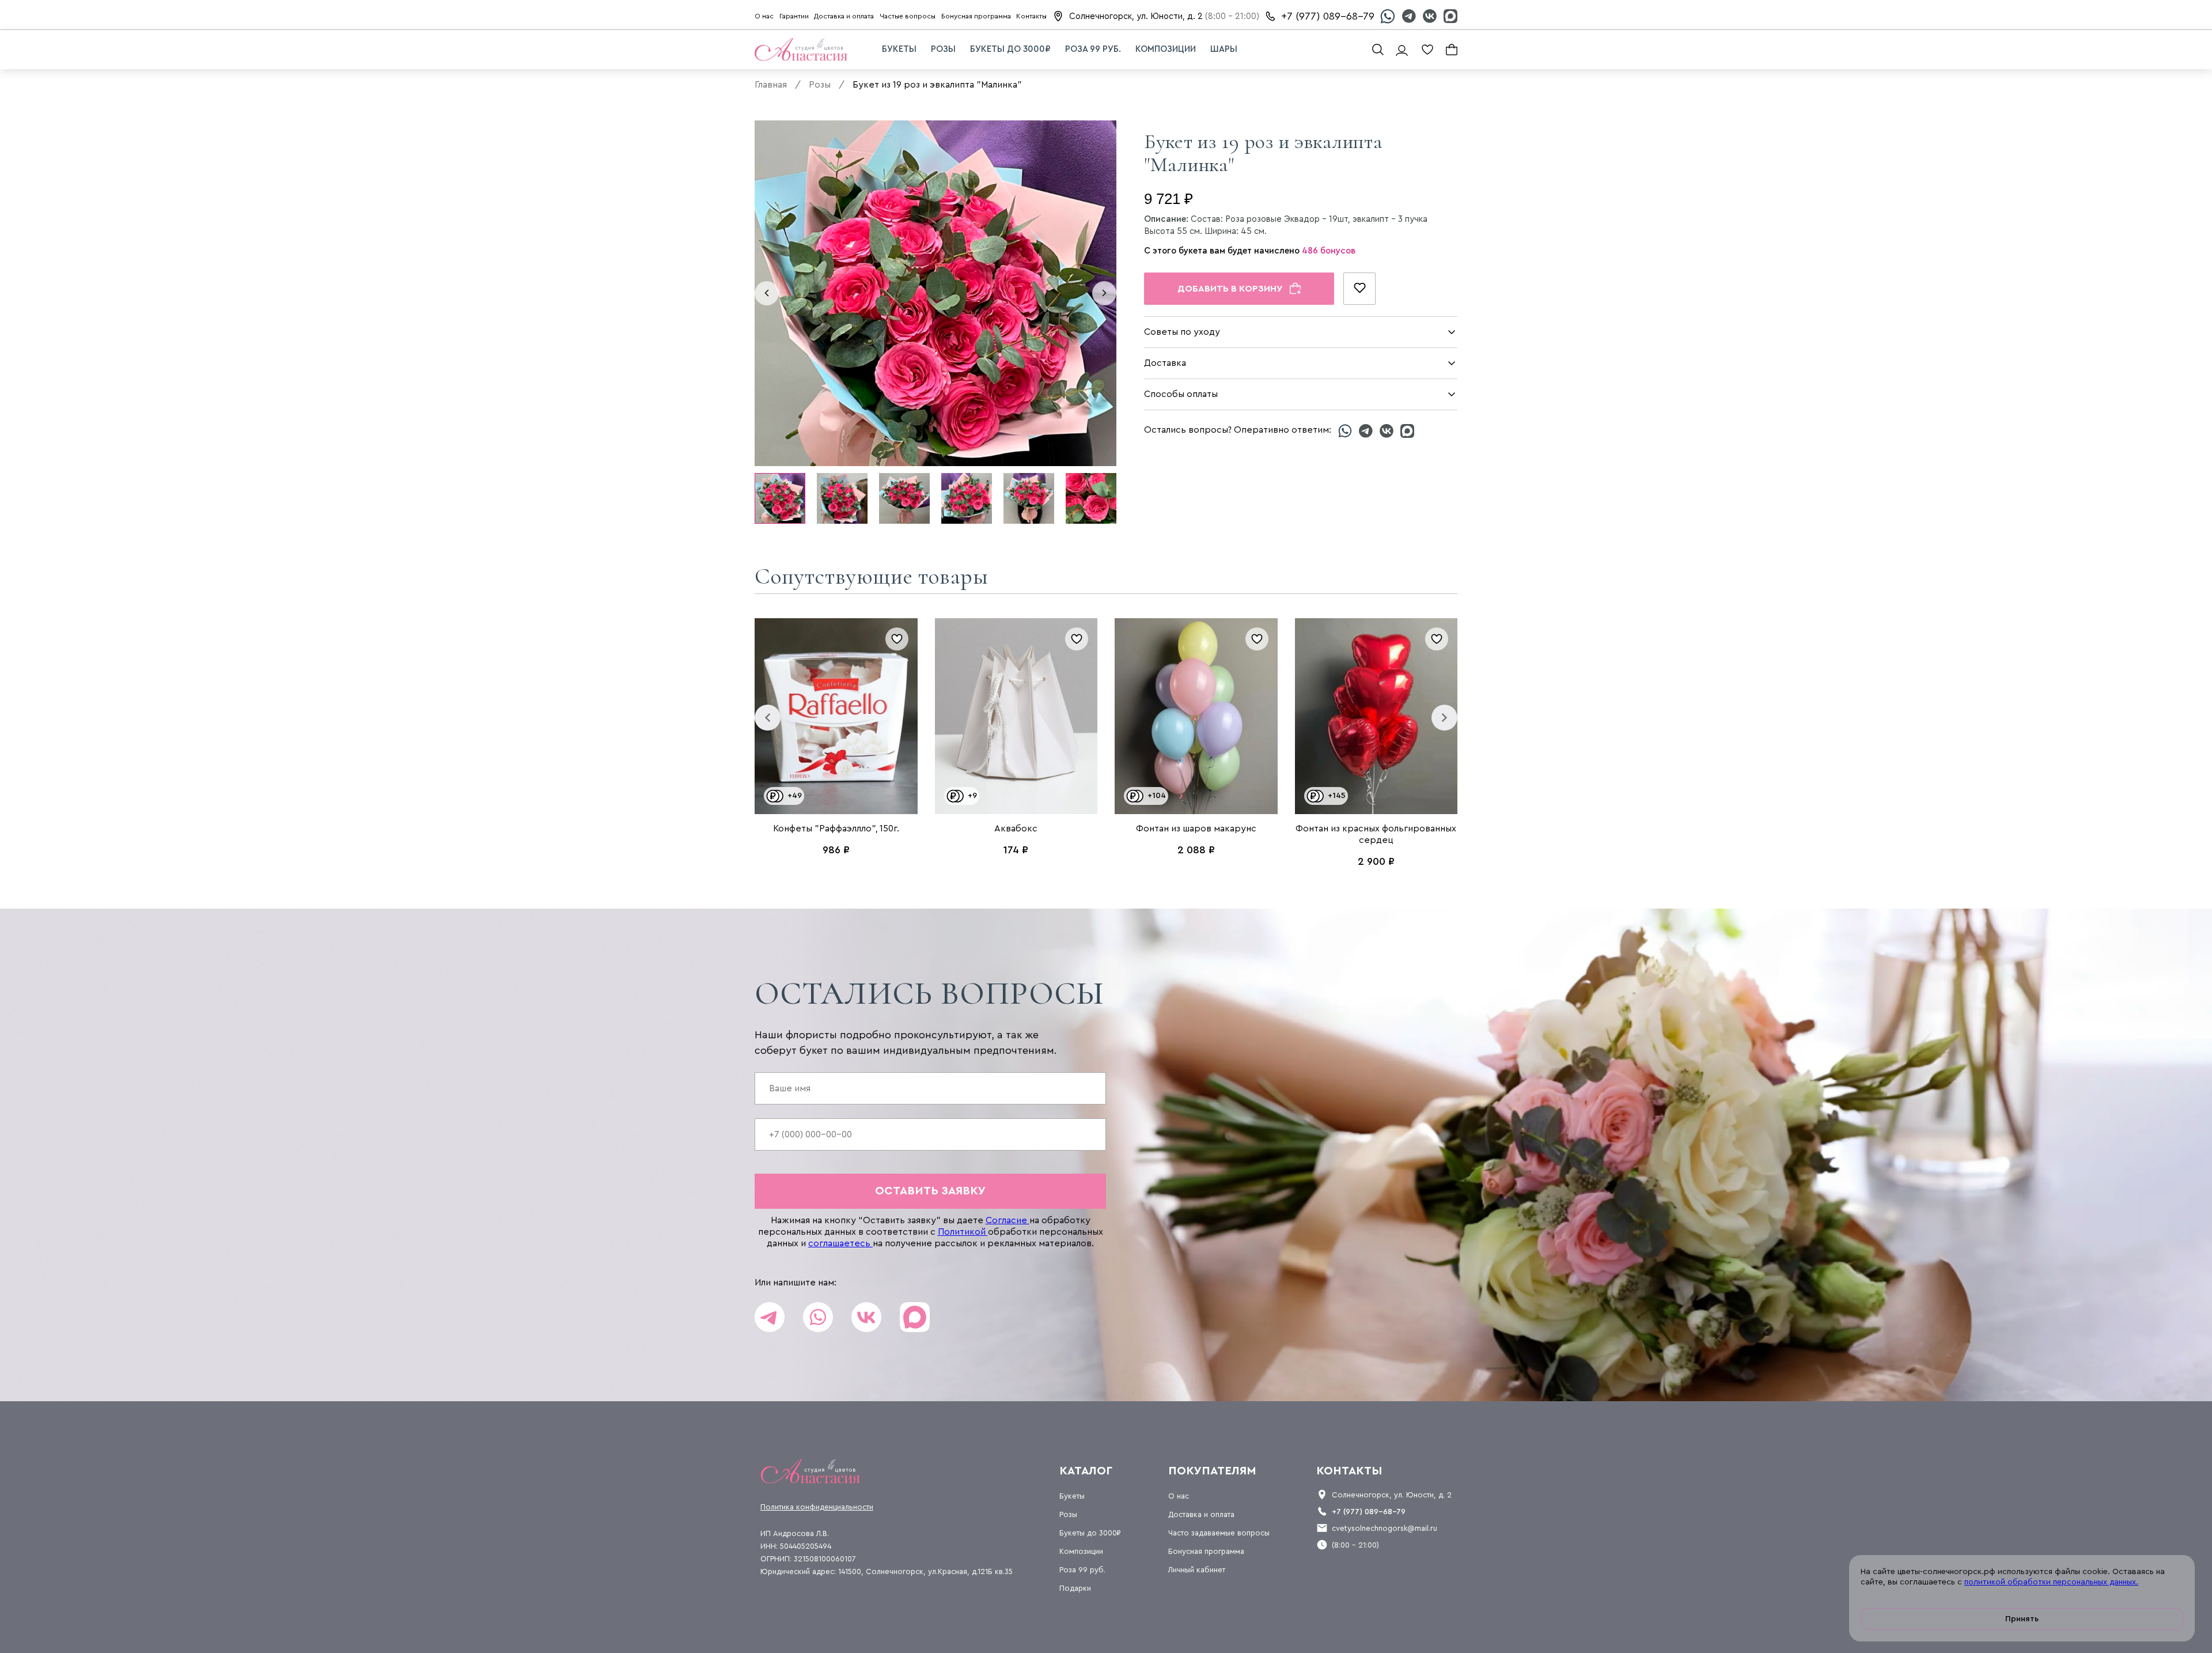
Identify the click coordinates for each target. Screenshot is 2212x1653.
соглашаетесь (840, 1243)
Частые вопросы (908, 16)
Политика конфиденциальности (817, 1507)
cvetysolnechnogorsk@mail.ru (1385, 1528)
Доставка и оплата (844, 16)
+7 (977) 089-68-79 (1328, 16)
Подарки (1075, 1588)
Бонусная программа (976, 16)
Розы (943, 49)
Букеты (899, 49)
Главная (771, 85)
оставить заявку (930, 1191)
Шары (1224, 49)
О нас (764, 16)
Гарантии (794, 16)
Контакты (1031, 16)
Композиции (1166, 49)
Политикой (963, 1232)
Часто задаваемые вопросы (1219, 1533)
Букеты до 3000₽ (1010, 49)
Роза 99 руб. (1093, 49)
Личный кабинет (1197, 1570)
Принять (2022, 1619)
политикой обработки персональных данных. (2051, 1582)
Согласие (1007, 1220)
